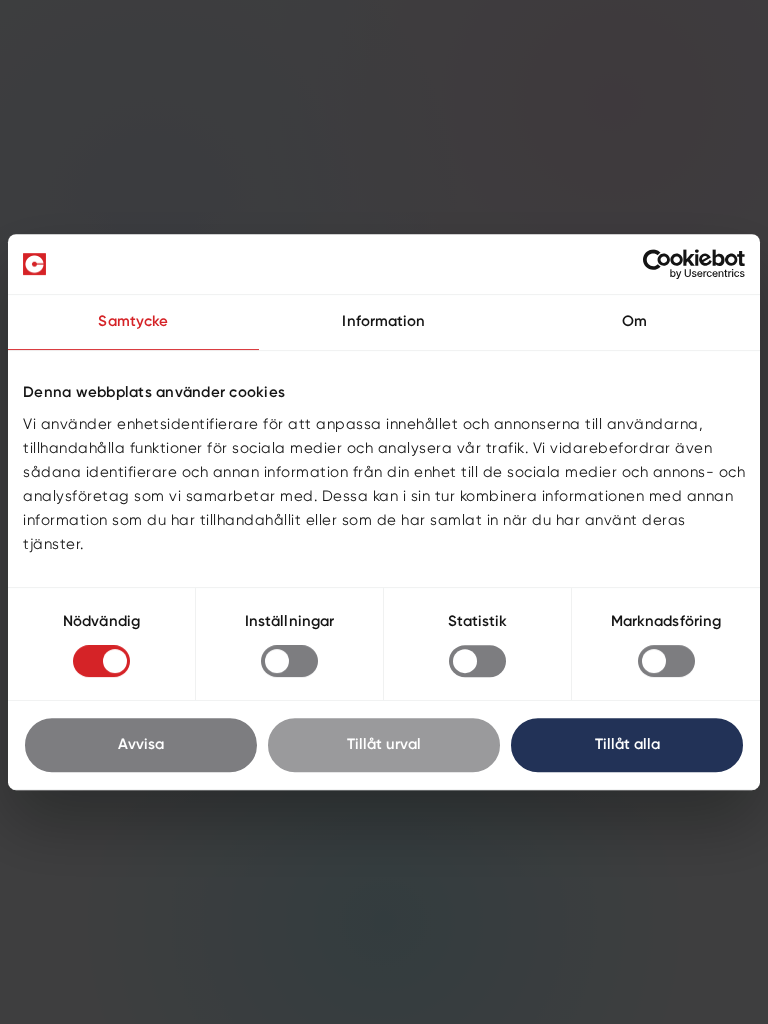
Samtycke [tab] (133, 321)
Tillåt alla (627, 744)
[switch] (289, 661)
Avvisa (141, 744)
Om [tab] (634, 321)
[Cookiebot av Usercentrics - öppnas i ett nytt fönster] (657, 264)
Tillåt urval (384, 744)
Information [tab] (383, 321)
